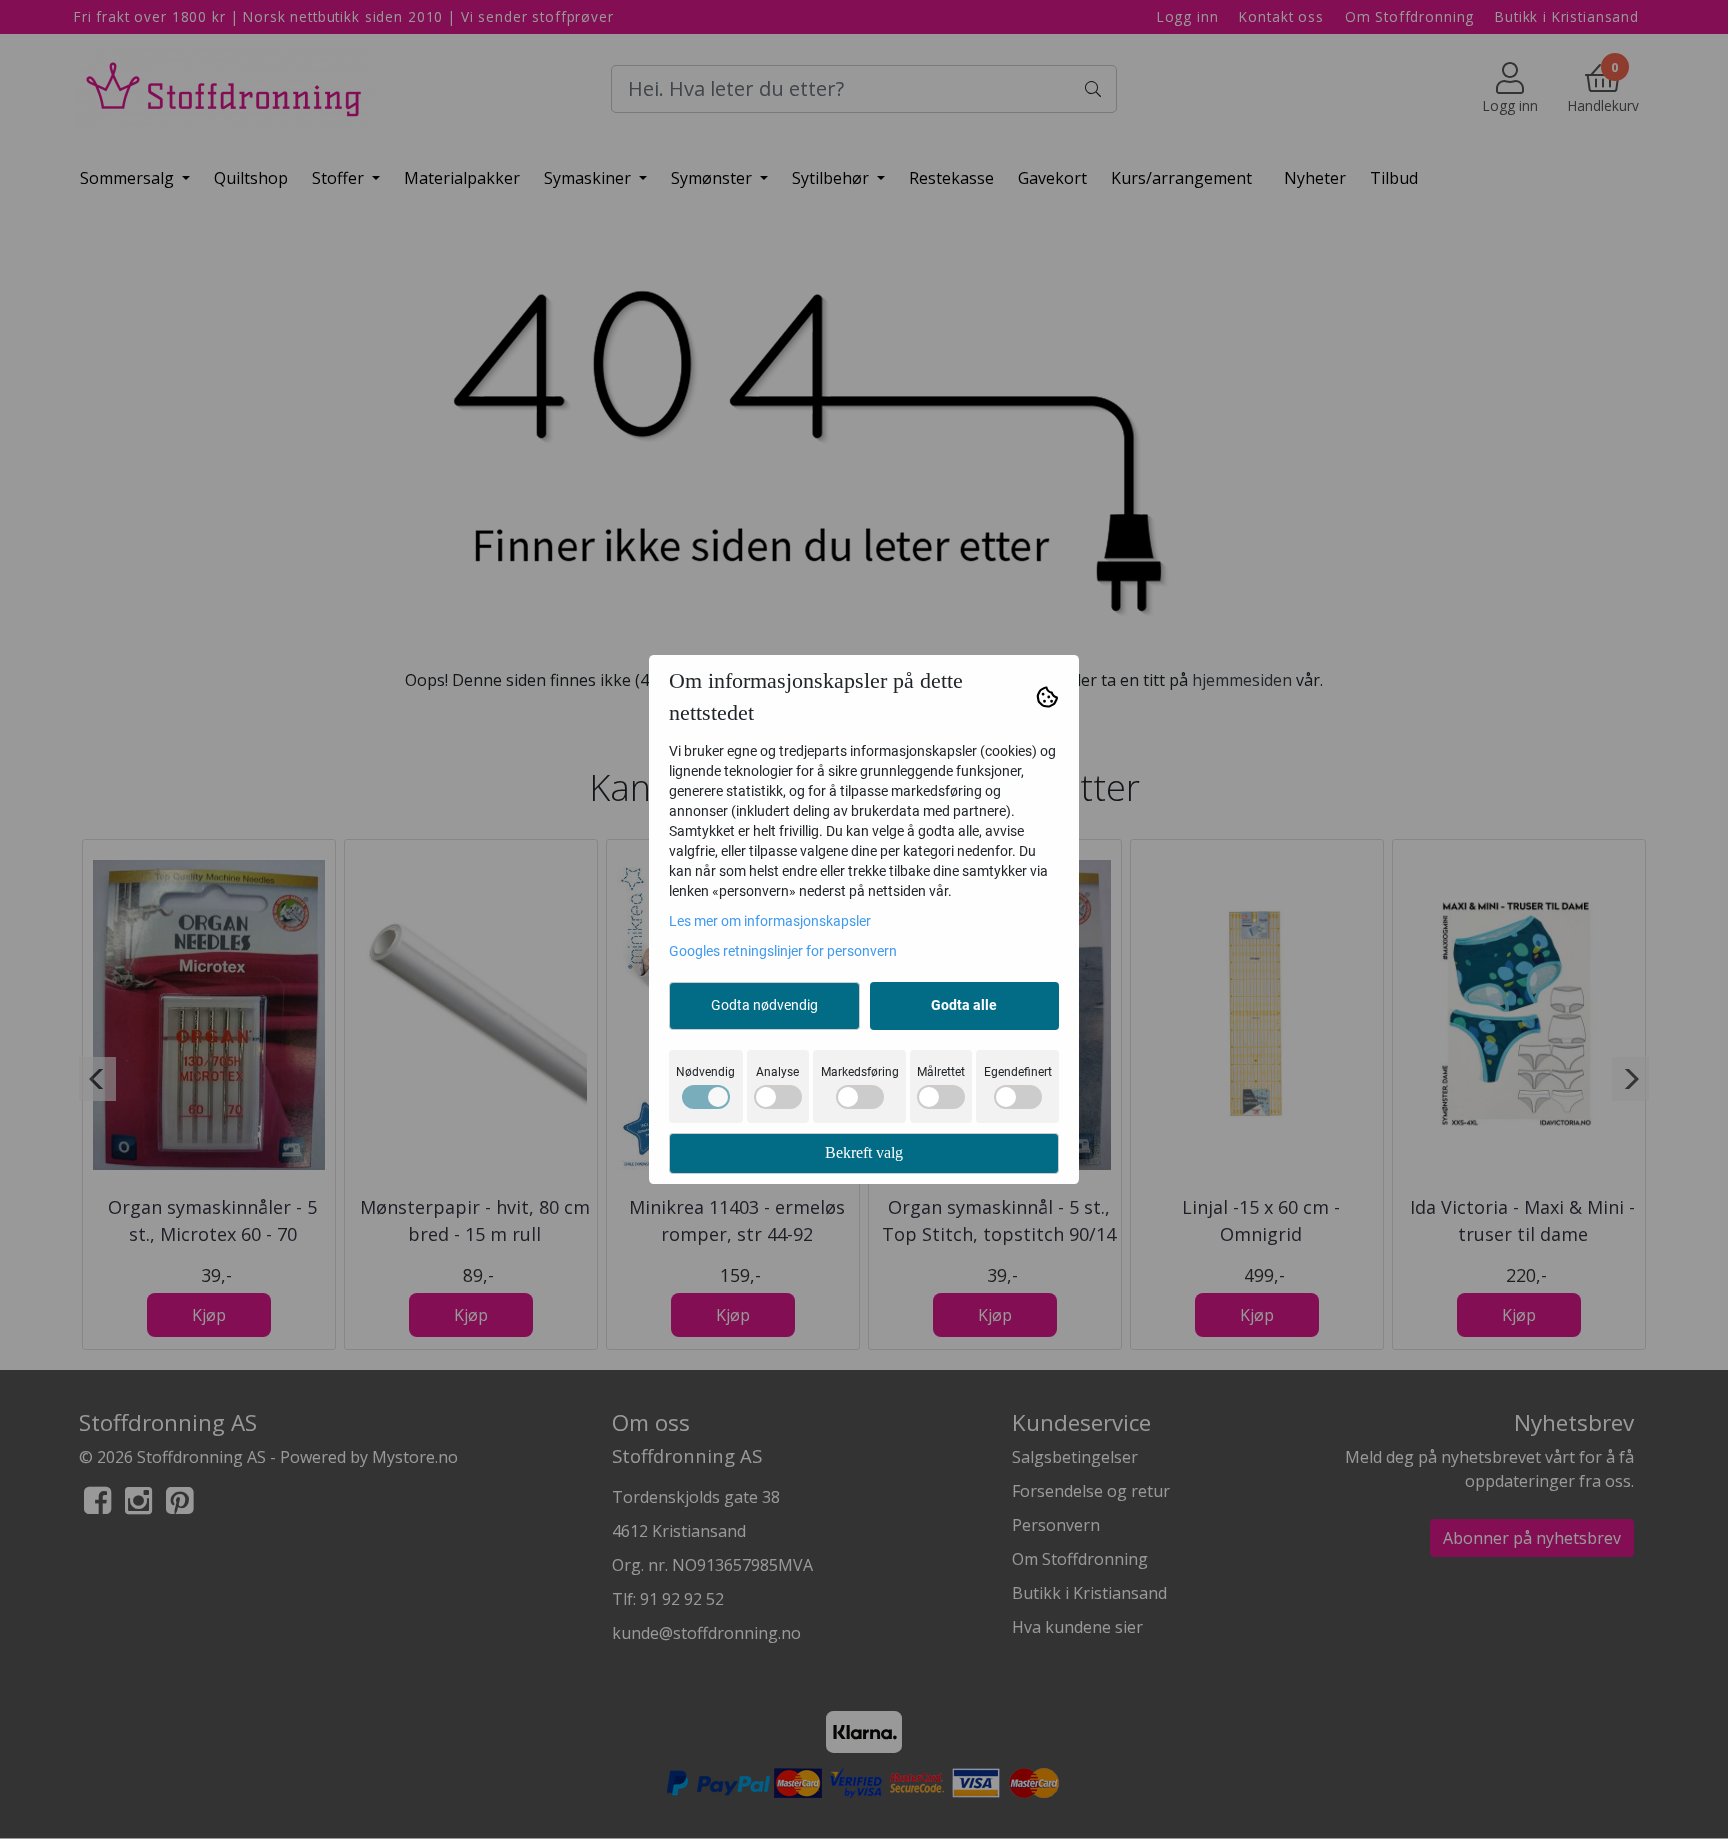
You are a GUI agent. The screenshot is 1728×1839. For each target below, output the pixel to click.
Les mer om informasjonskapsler (770, 921)
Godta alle (964, 1005)
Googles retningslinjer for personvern (783, 951)
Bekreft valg (864, 1152)
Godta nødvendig (764, 1005)
